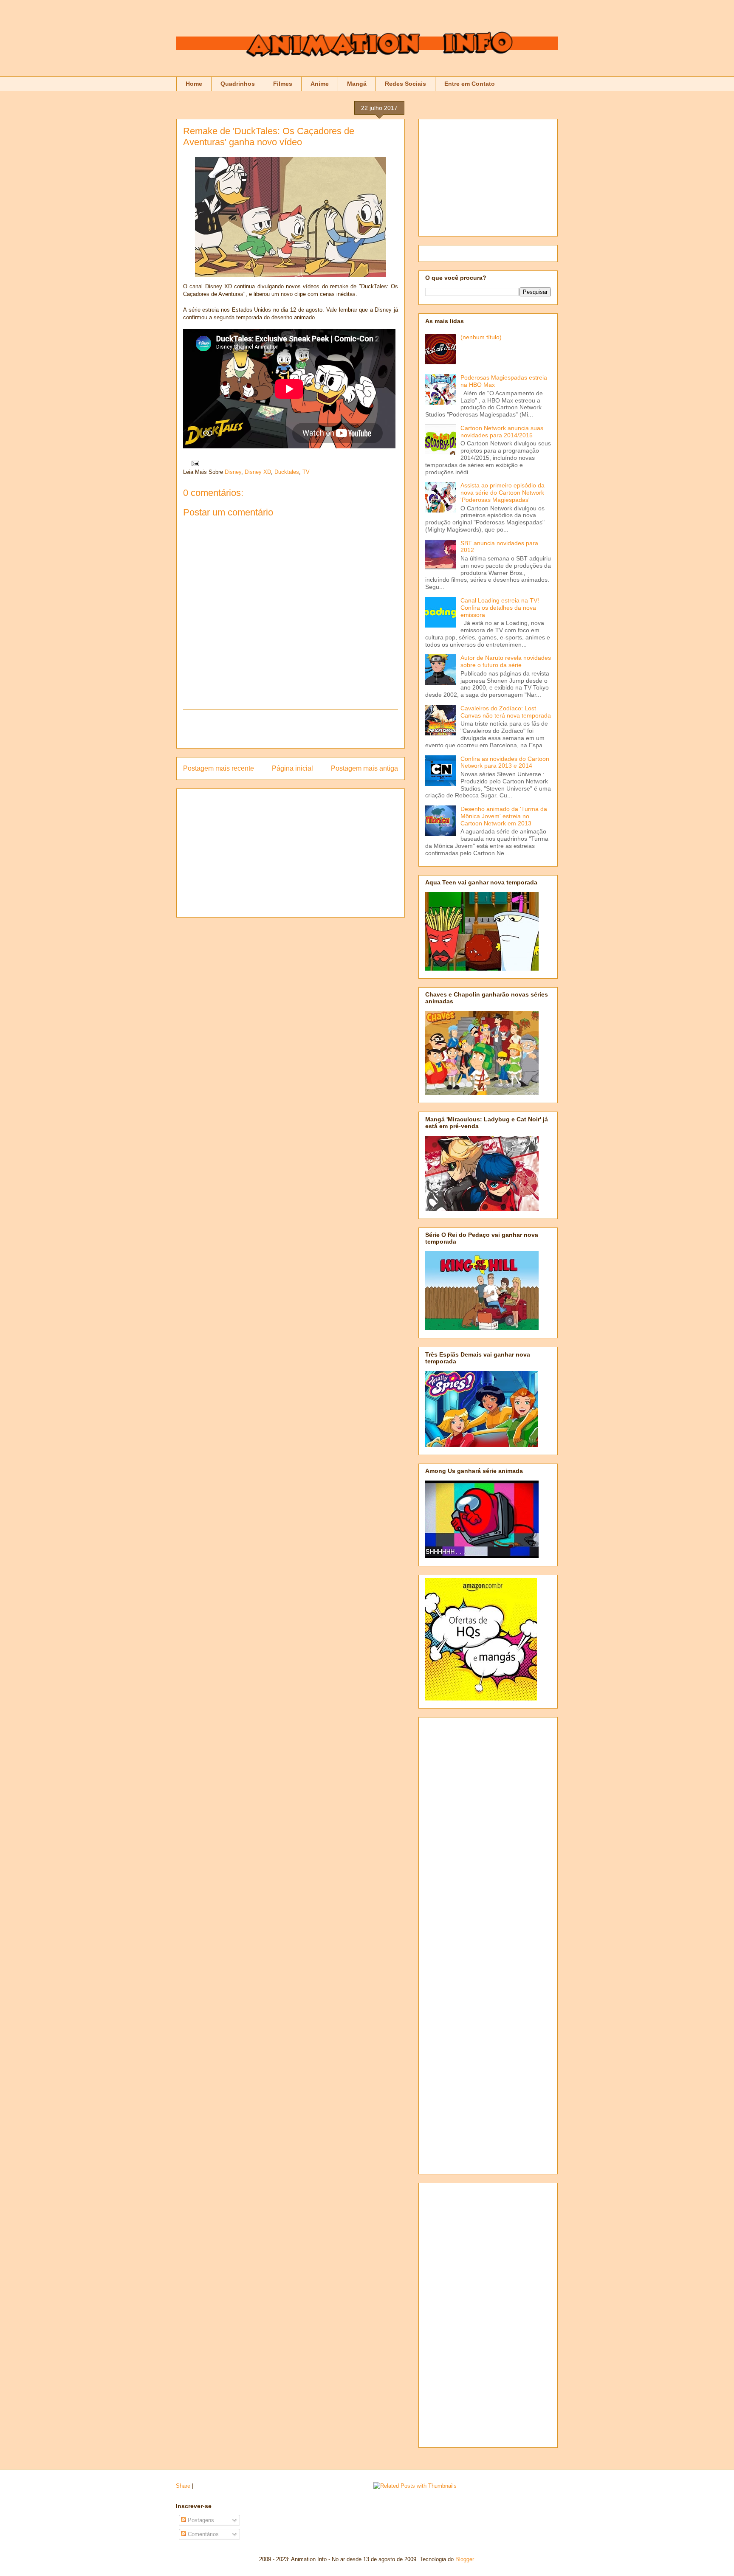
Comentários (202, 2534)
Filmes (283, 84)
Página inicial (292, 768)
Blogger (464, 2559)
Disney (233, 472)
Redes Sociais (405, 84)
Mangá (357, 84)
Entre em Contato (470, 84)
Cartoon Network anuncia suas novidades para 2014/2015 (502, 432)
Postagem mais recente (219, 768)
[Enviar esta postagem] (194, 463)
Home (194, 84)
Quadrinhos (238, 84)
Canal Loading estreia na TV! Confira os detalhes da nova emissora (500, 608)
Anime (320, 84)
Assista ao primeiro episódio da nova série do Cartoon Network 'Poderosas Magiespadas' (503, 493)
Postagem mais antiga (364, 768)
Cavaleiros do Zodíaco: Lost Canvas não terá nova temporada (506, 712)
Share (183, 2486)
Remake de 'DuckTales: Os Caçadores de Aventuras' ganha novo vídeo (269, 137)
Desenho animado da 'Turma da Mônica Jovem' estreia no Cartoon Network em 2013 (504, 816)
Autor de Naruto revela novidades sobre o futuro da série (506, 661)
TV (306, 472)
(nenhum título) (481, 337)
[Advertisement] (291, 729)
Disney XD (258, 472)
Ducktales (287, 472)
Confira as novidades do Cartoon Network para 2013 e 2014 (505, 762)
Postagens (200, 2520)
